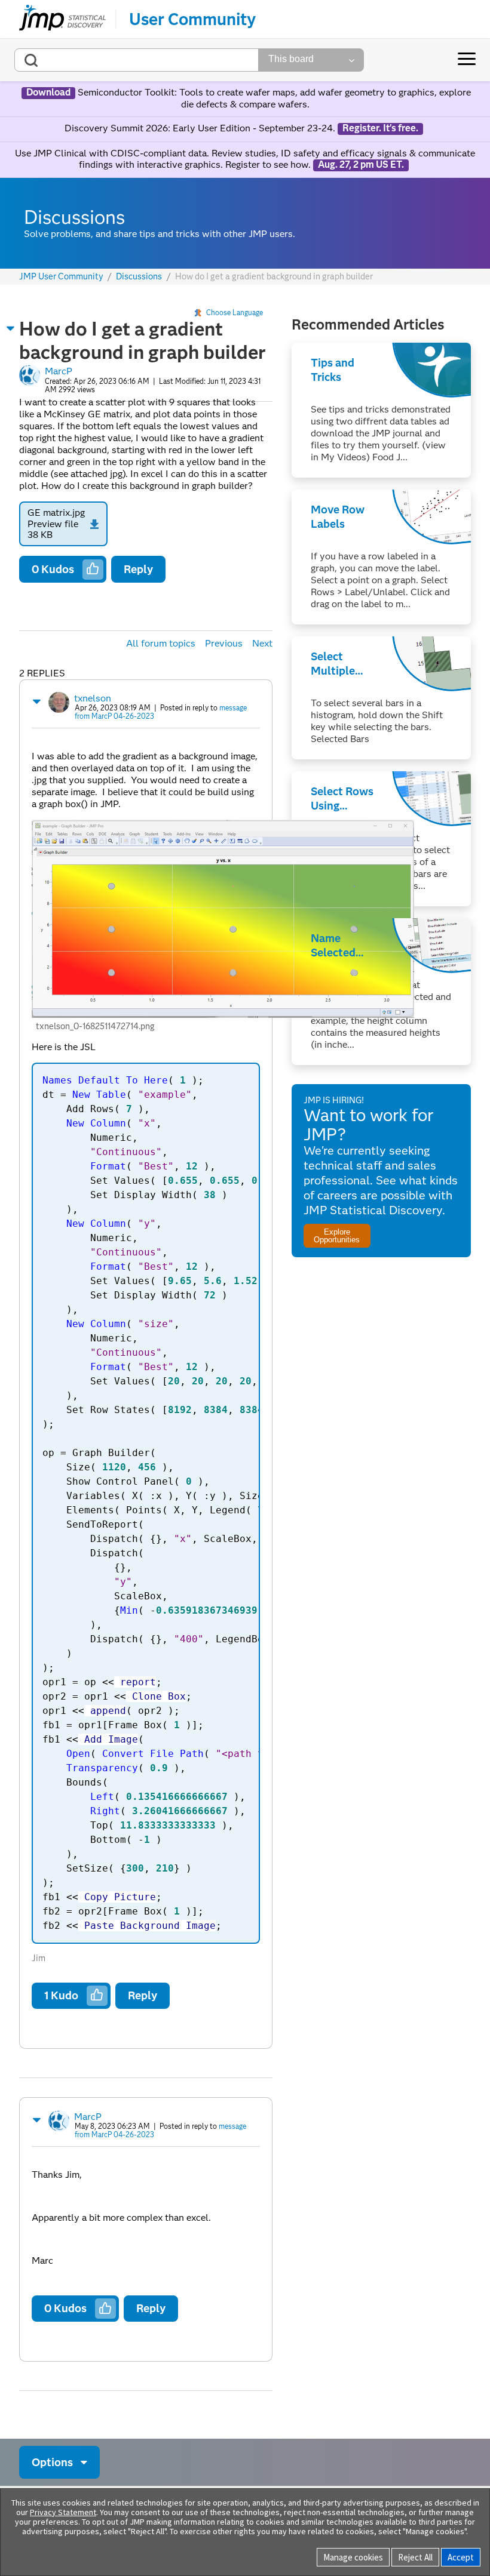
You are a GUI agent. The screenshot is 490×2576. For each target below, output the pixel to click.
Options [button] (52, 2462)
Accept (461, 2557)
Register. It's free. (380, 128)
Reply (138, 569)
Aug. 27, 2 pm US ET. (361, 165)
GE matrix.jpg (56, 513)
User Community (192, 19)
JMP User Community (61, 277)
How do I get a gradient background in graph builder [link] (274, 276)
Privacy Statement (63, 2512)
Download (48, 93)
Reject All (415, 2557)
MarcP (59, 371)
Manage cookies (353, 2557)
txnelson (93, 698)
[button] (11, 328)
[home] (62, 19)
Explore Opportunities (337, 1236)
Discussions (139, 277)
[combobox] (137, 60)
